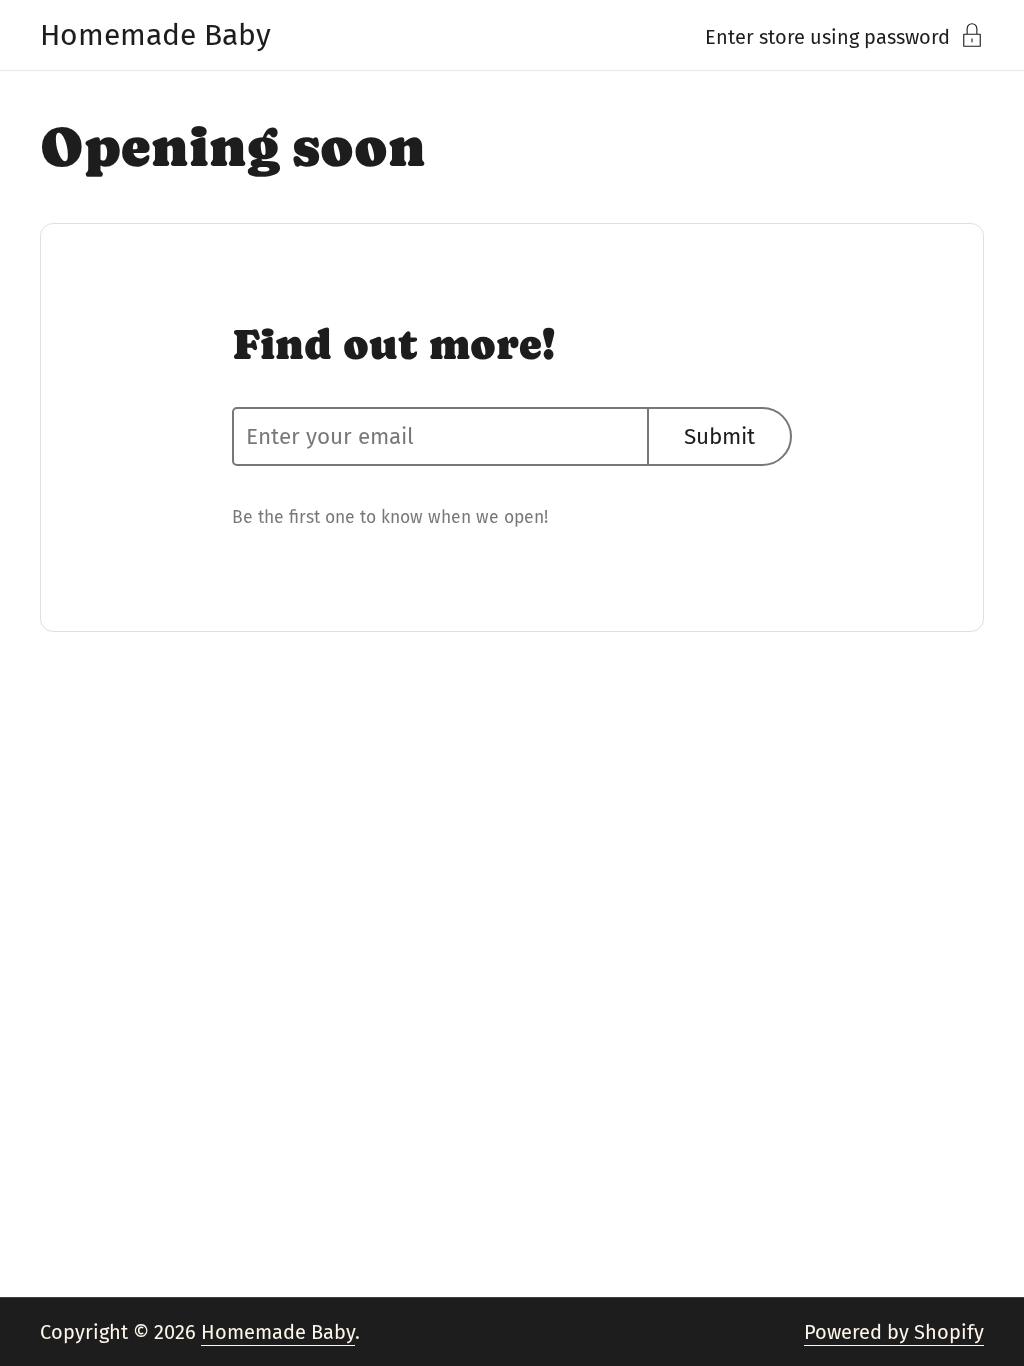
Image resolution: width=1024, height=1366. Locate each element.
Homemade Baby (155, 35)
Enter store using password (827, 36)
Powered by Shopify (894, 1332)
